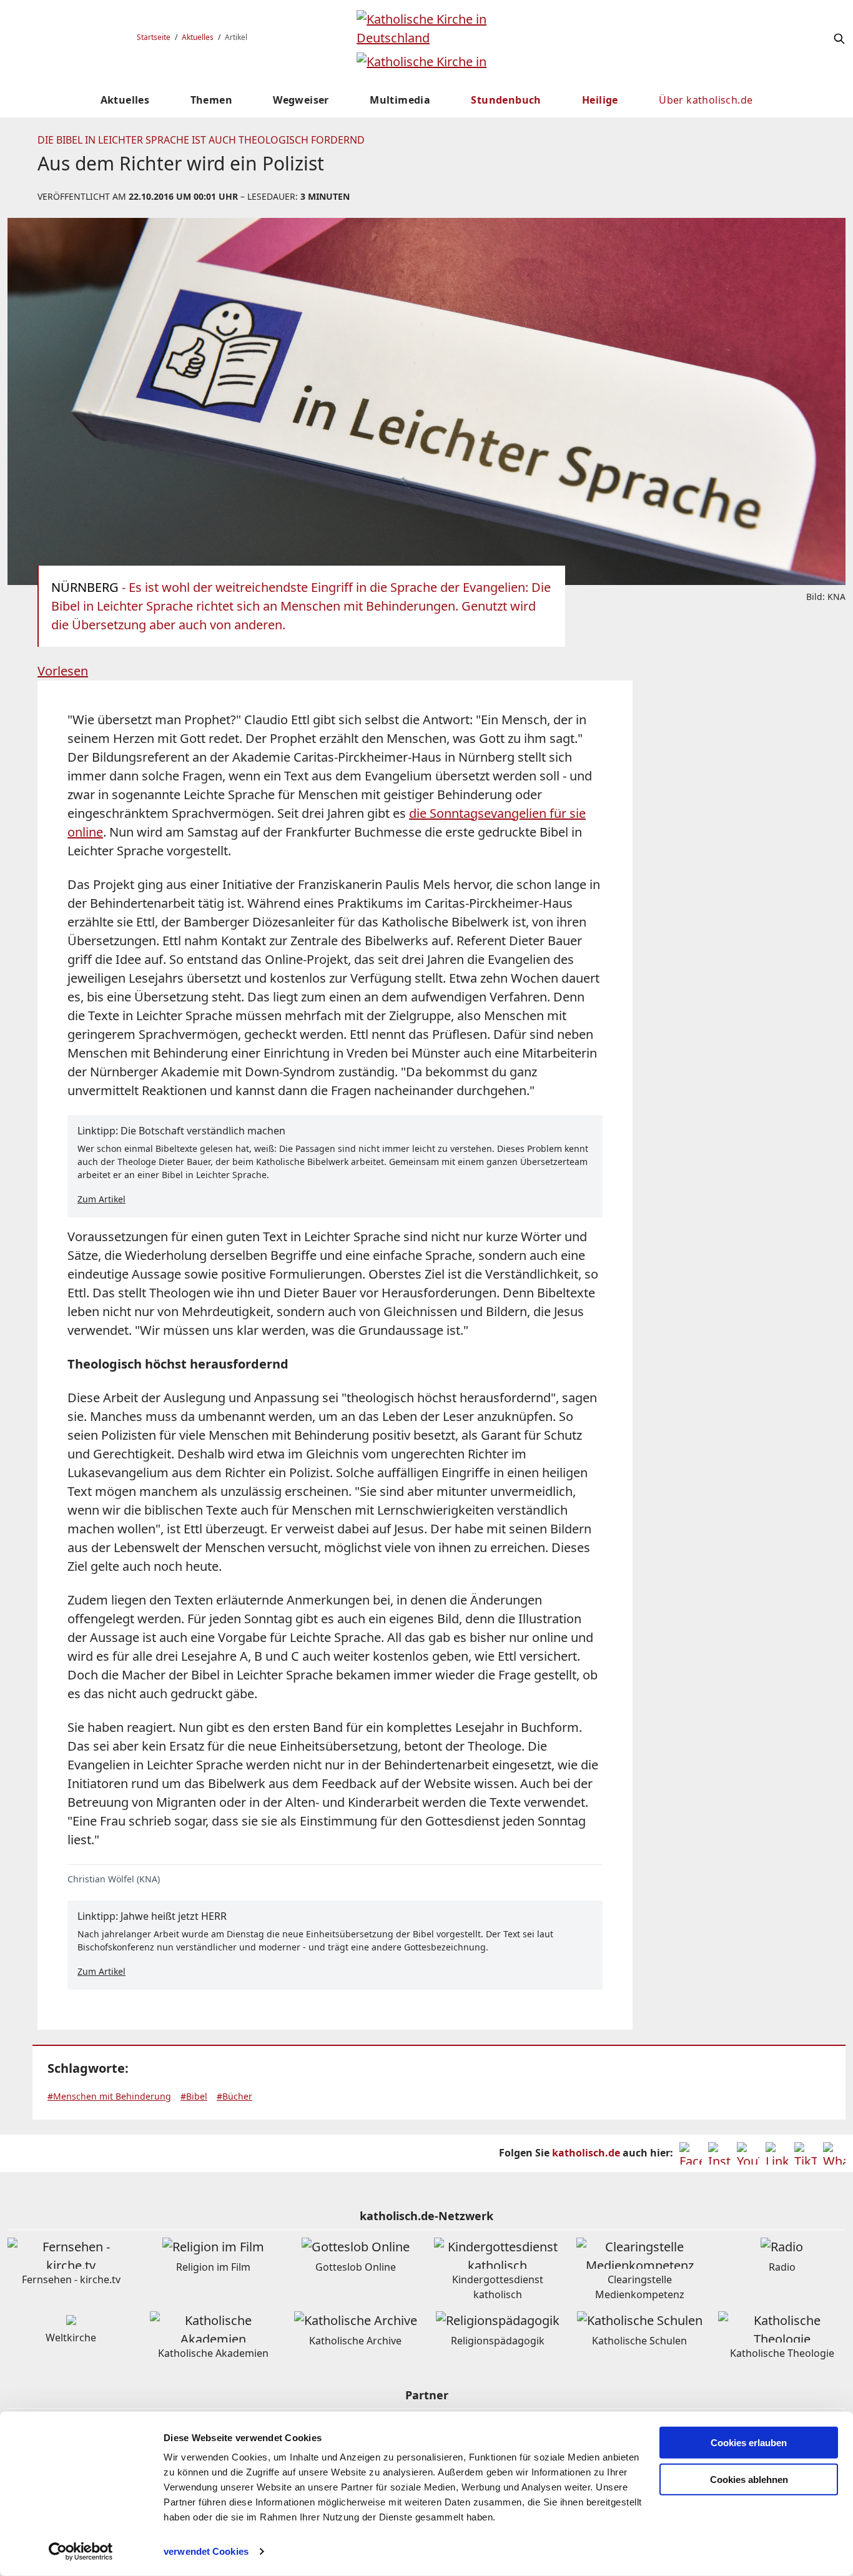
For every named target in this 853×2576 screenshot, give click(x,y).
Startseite (154, 37)
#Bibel (194, 2096)
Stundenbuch (506, 100)
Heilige (600, 100)
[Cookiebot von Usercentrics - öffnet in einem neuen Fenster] (81, 2552)
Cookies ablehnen (749, 2480)
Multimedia (400, 100)
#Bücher (234, 2096)
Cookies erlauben (749, 2443)
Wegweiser (301, 100)
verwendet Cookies (206, 2551)
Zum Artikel (101, 1199)
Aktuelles (198, 37)
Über (706, 100)
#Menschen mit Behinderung (109, 2096)
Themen (211, 100)
